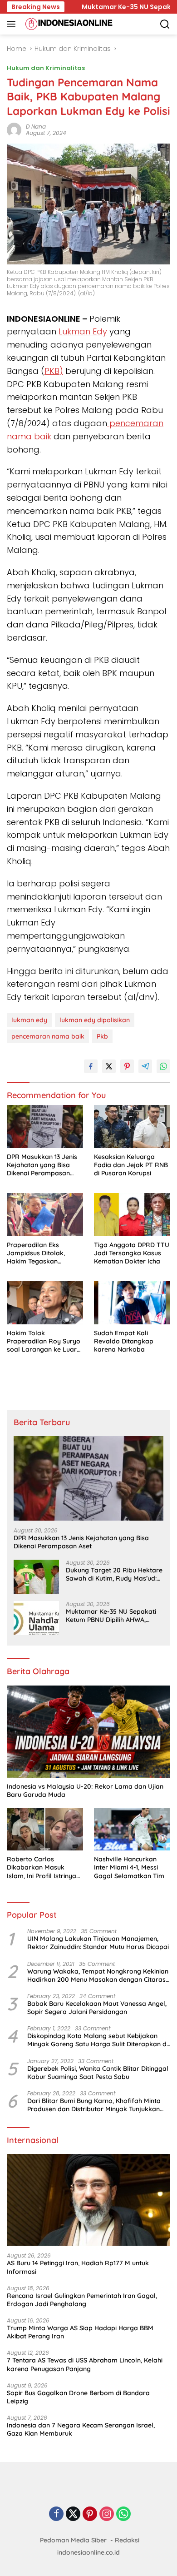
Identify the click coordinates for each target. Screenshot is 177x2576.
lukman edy (29, 1020)
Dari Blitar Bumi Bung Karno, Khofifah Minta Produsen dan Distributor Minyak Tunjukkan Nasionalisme (94, 2105)
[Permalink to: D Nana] (14, 129)
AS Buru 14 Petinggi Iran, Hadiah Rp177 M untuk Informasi (78, 2267)
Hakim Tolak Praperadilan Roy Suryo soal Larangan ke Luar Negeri (44, 1341)
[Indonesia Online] (68, 24)
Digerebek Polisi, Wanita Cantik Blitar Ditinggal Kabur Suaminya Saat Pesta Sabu (98, 2073)
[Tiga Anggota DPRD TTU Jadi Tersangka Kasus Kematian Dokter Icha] (132, 1215)
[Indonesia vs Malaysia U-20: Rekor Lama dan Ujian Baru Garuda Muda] (88, 1732)
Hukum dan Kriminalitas (46, 68)
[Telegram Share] (145, 1066)
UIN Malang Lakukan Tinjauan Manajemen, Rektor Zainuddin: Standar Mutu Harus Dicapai (98, 1943)
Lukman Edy (83, 331)
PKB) (54, 371)
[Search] (165, 24)
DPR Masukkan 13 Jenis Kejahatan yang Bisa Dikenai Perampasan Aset (42, 1165)
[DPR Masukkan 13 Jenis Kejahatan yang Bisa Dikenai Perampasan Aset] (45, 1126)
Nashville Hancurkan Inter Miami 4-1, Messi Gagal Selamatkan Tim (129, 1867)
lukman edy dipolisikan (95, 1020)
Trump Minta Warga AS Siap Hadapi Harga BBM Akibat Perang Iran (80, 2332)
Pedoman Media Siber (73, 2540)
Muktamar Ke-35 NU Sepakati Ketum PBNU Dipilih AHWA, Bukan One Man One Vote (111, 1616)
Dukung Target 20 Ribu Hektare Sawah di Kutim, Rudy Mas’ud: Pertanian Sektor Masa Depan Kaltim (114, 1574)
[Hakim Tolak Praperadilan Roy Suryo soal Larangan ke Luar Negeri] (45, 1303)
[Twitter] (73, 2514)
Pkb (102, 1036)
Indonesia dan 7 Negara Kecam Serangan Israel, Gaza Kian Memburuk (81, 2429)
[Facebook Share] (91, 1066)
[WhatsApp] (123, 2514)
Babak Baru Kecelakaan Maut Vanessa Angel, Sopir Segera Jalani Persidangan (97, 2008)
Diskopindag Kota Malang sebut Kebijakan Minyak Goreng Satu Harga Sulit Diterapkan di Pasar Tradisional (98, 2040)
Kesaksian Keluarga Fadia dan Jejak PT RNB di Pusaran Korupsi (131, 1165)
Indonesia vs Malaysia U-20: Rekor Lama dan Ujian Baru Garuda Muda (85, 1790)
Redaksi (127, 2540)
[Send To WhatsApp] (163, 1066)
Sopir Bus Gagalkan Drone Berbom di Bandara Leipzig (78, 2397)
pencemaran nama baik (48, 1036)
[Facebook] (56, 2514)
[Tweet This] (109, 1066)
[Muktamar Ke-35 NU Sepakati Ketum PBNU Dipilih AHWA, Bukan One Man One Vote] (36, 1618)
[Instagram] (107, 2514)
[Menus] (13, 24)
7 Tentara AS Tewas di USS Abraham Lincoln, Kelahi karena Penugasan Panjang (85, 2364)
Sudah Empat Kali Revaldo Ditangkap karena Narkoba (124, 1341)
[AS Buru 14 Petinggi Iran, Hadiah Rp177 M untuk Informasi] (88, 2200)
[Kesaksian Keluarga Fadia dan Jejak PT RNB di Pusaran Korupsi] (132, 1126)
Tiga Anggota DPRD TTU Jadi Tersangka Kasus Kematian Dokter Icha (132, 1253)
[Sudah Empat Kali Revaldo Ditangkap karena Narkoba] (132, 1303)
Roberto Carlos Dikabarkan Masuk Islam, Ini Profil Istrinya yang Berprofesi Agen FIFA (42, 1867)
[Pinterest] (90, 2514)
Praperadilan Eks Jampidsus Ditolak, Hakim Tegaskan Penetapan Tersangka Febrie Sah (40, 1253)
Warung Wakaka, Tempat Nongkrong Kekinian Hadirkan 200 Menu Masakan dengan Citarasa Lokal (98, 1975)
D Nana (36, 127)
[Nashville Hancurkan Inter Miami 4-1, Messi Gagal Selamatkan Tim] (132, 1829)
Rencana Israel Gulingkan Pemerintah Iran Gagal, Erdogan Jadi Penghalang (82, 2300)
